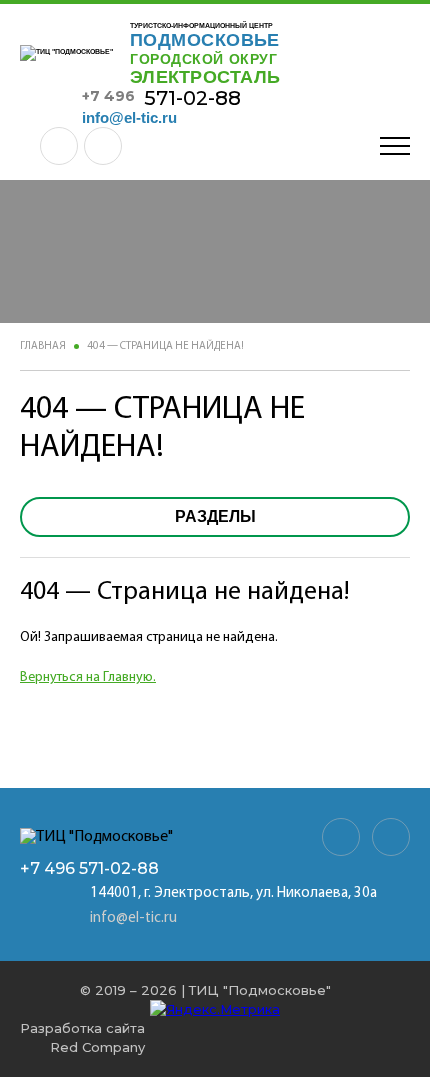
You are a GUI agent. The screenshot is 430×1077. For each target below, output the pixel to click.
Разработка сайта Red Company (82, 1037)
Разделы (215, 516)
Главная (43, 346)
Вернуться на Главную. (88, 677)
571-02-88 (161, 98)
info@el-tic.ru (129, 117)
